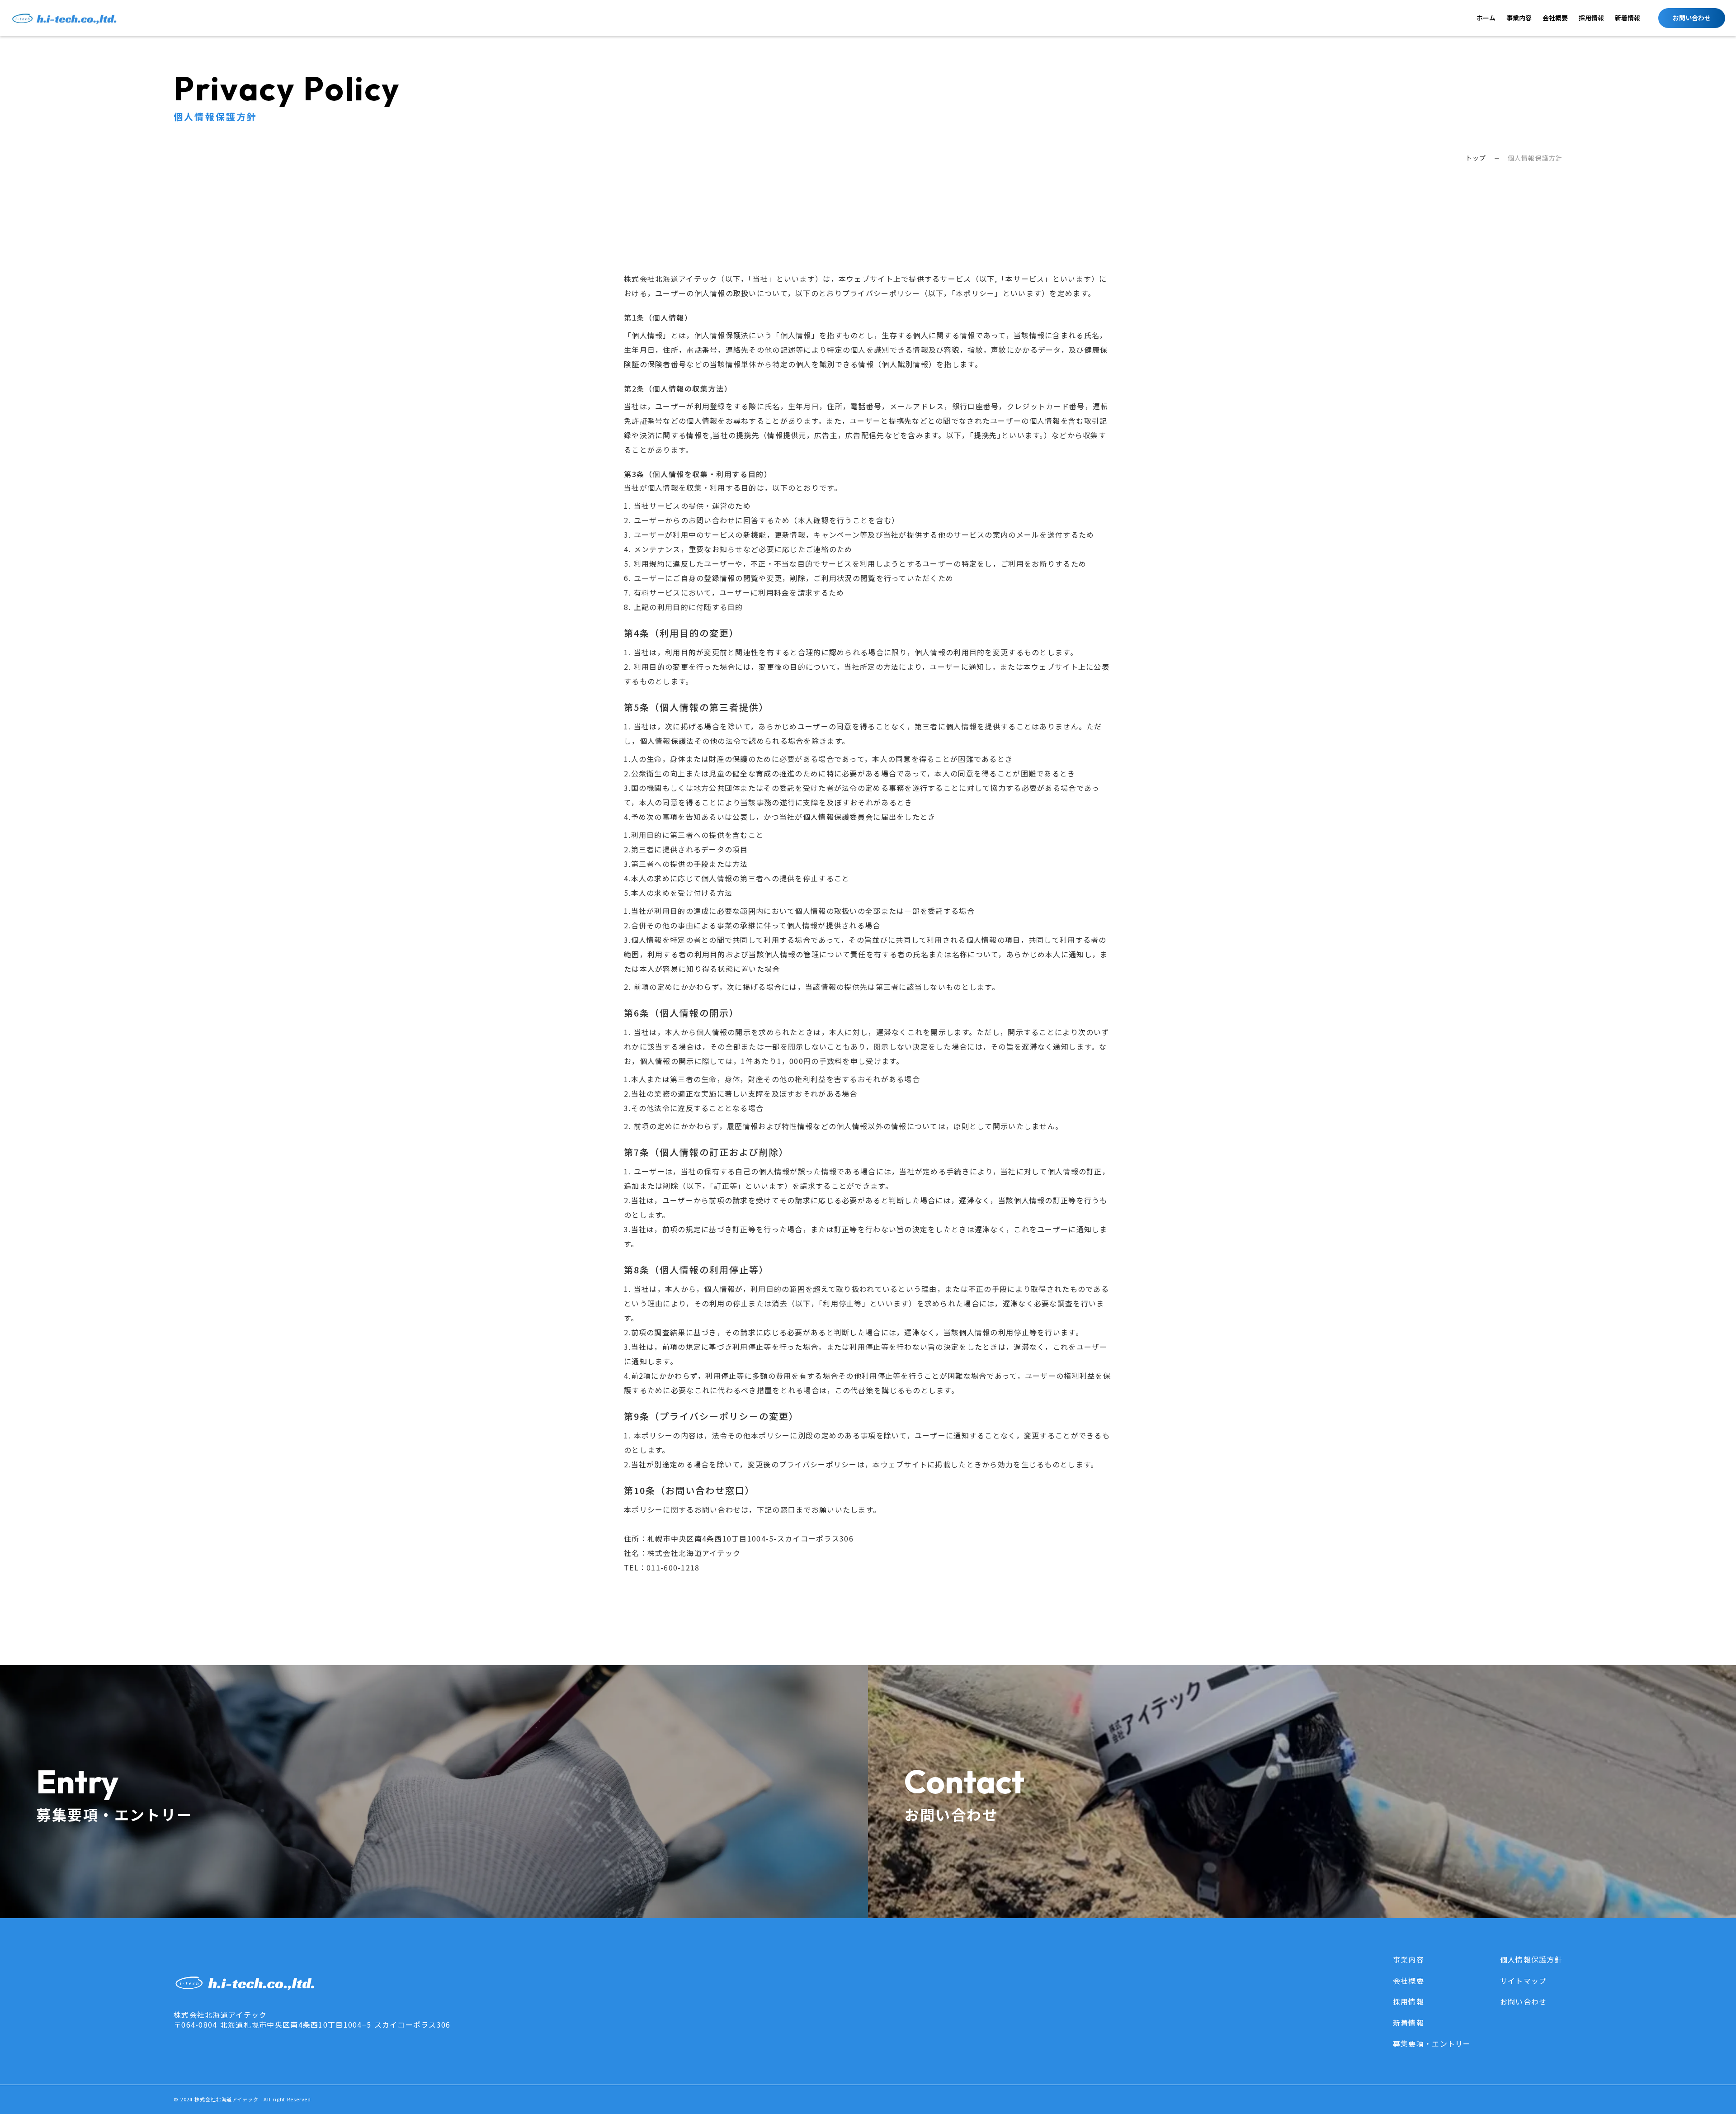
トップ (1476, 158)
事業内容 (1519, 18)
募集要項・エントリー (1432, 2043)
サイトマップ (1524, 1981)
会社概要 (1555, 18)
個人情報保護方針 (1531, 1959)
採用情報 (1591, 18)
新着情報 (1627, 18)
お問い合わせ (1524, 2001)
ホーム (1486, 18)
